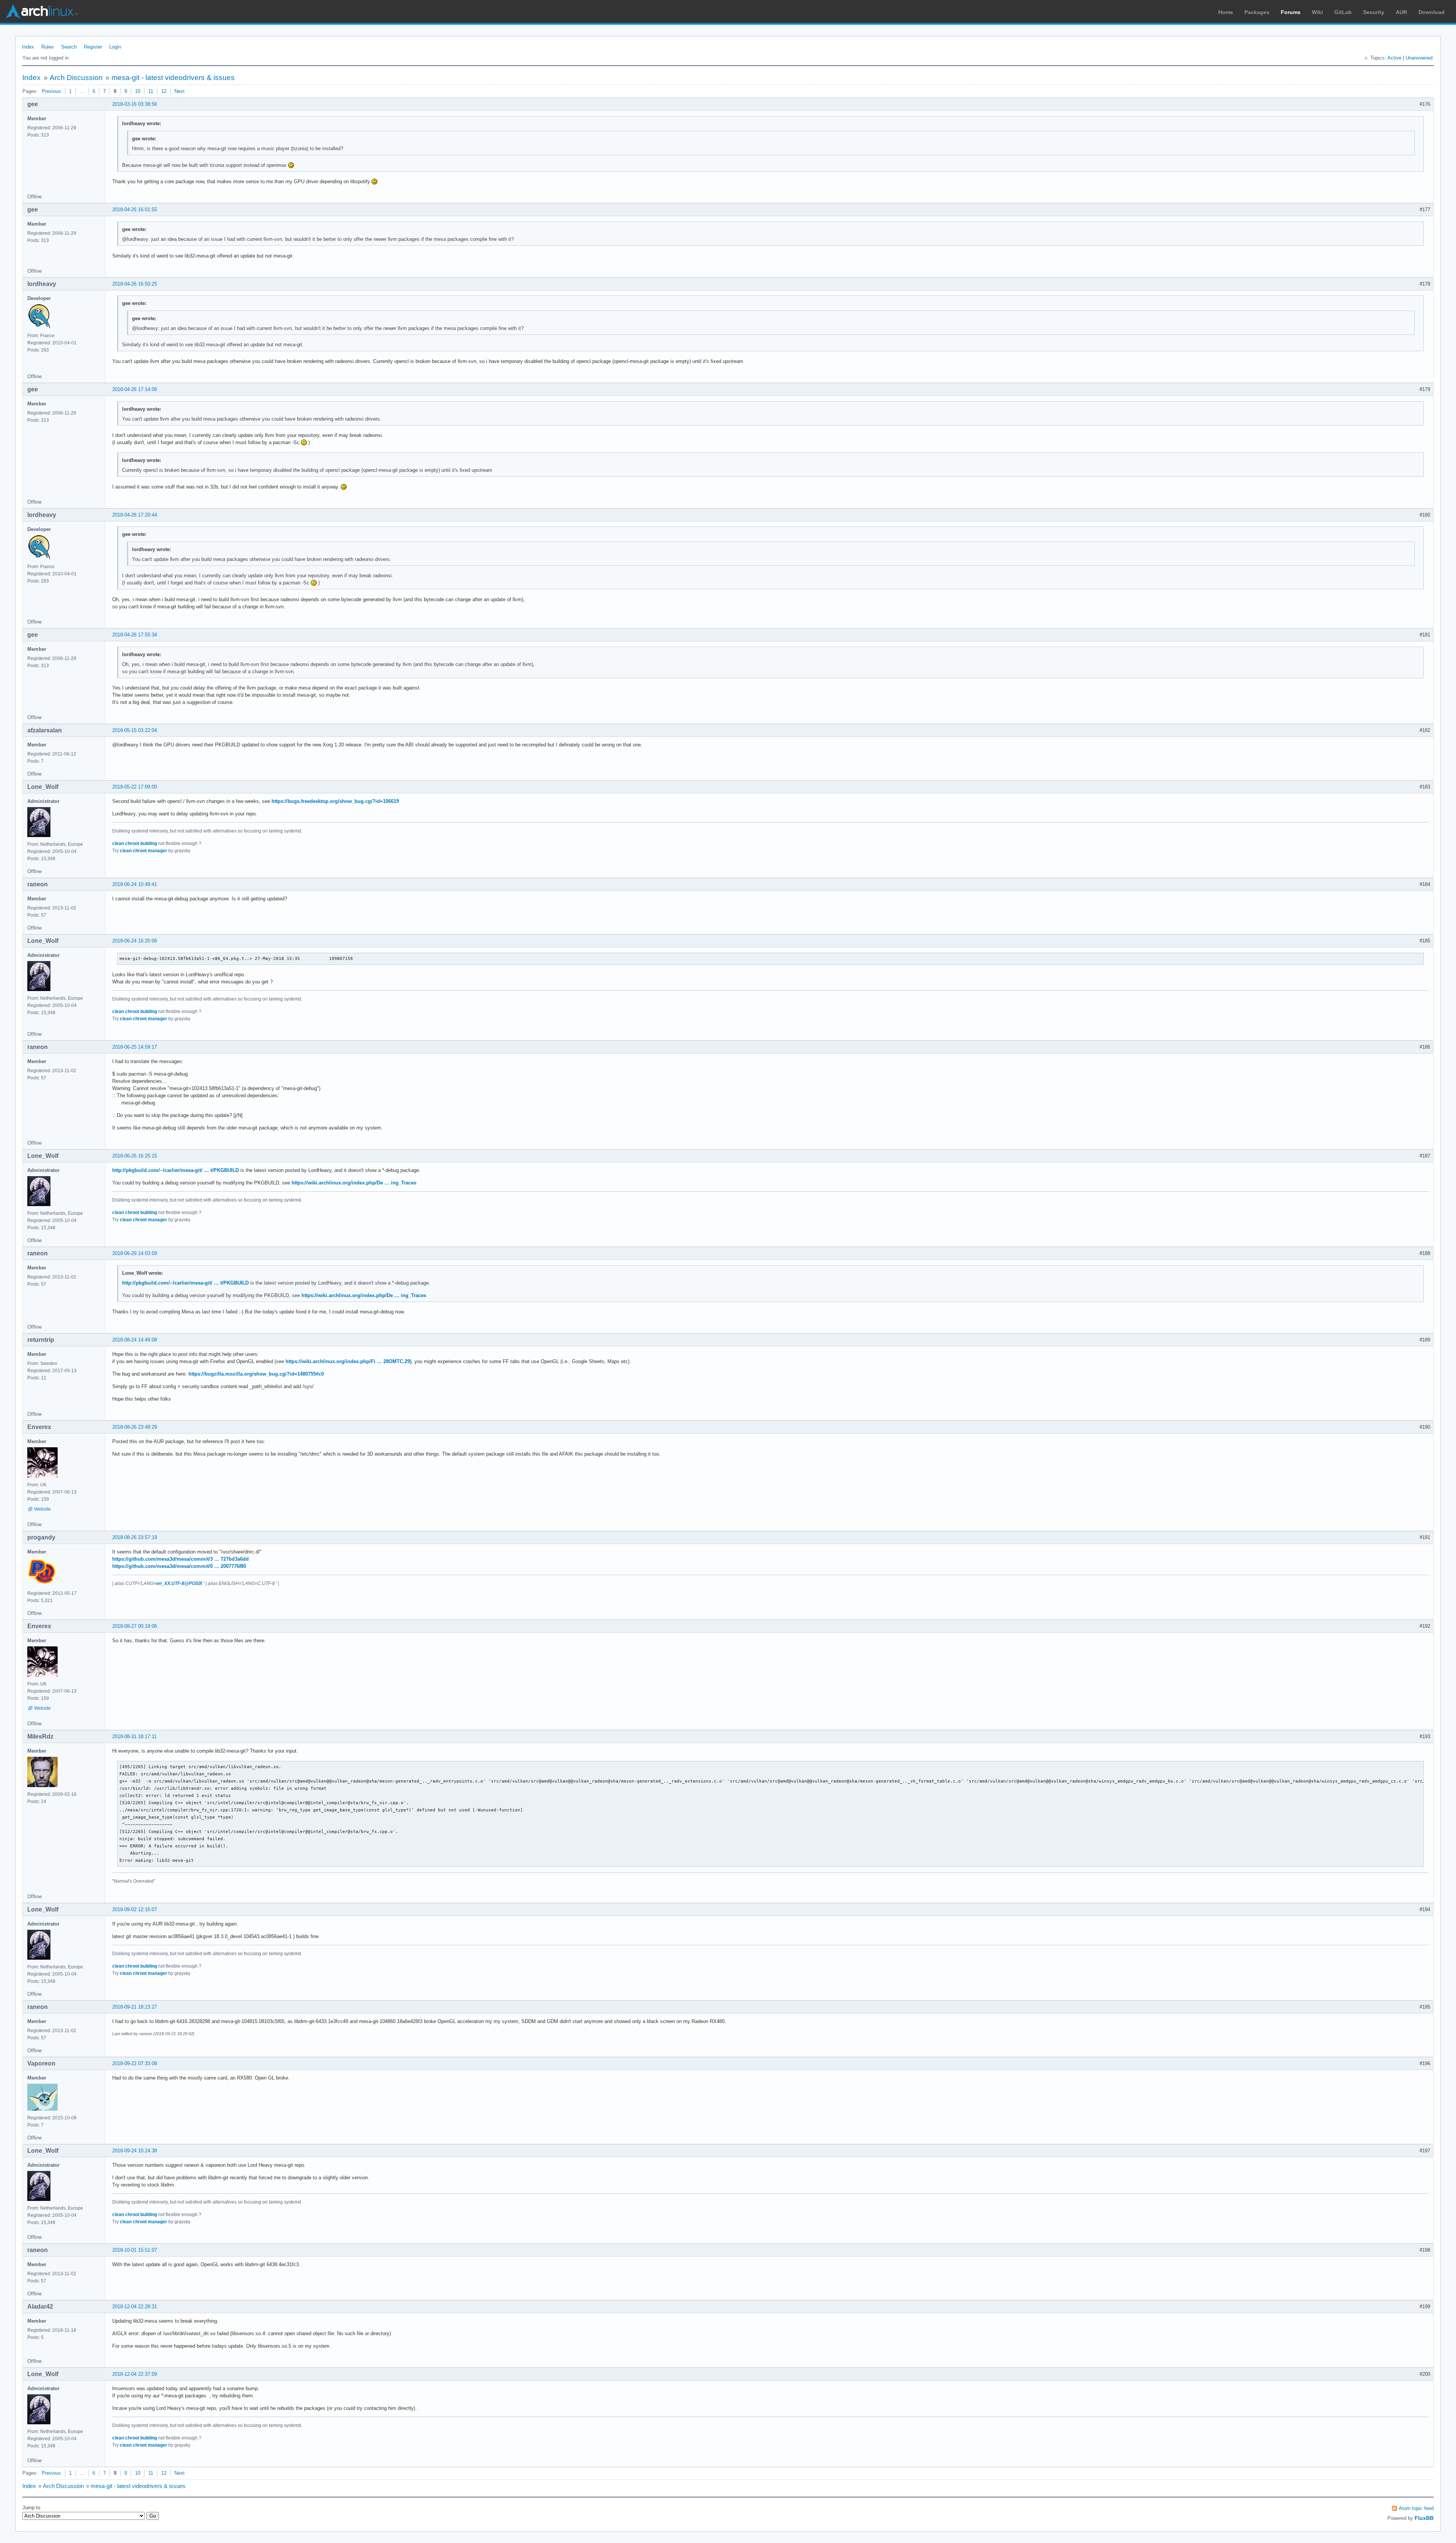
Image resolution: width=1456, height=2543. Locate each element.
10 (138, 91)
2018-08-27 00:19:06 (135, 1626)
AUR (1401, 12)
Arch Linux (42, 11)
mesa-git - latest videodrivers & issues (173, 78)
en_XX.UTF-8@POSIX (179, 1583)
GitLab (1343, 12)
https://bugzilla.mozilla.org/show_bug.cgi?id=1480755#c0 (256, 1374)
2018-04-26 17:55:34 (135, 635)
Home (1226, 12)
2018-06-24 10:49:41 (135, 884)
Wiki (1317, 12)
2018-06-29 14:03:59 (135, 1253)
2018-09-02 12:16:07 (135, 1909)
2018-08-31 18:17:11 (134, 1736)
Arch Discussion (76, 78)
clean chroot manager (144, 851)
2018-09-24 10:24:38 (135, 2151)
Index (28, 47)
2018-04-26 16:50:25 (135, 284)
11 (151, 91)
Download (1432, 12)
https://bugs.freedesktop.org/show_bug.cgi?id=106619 (335, 801)
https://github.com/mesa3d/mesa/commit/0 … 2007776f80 (179, 1566)
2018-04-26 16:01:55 (135, 210)
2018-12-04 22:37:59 (135, 2374)
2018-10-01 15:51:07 (135, 2250)
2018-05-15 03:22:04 (135, 730)
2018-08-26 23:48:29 (135, 1427)
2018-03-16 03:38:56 (135, 104)
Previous (51, 91)
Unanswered (1419, 58)
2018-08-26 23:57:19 (135, 1537)
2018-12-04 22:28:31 (135, 2307)
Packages (1257, 12)
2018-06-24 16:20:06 (135, 941)
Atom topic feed (1416, 2508)
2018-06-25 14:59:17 (135, 1047)
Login (115, 47)
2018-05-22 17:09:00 (135, 787)
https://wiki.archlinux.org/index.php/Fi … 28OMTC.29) (348, 1361)
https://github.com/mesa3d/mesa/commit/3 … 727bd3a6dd (180, 1559)
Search (69, 47)
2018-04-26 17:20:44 (135, 515)
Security (1374, 12)
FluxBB (1424, 2518)
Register (93, 47)
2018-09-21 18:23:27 (135, 2007)
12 (164, 91)
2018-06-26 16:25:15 (135, 1156)
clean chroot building (135, 843)
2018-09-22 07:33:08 (135, 2063)
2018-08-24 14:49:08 (135, 1340)
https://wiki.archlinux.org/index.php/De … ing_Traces (354, 1183)
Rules (48, 47)
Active (1394, 58)
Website (42, 1509)
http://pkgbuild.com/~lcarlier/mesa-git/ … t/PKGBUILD (176, 1170)
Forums (1291, 12)
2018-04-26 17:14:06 (135, 389)
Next (180, 91)
